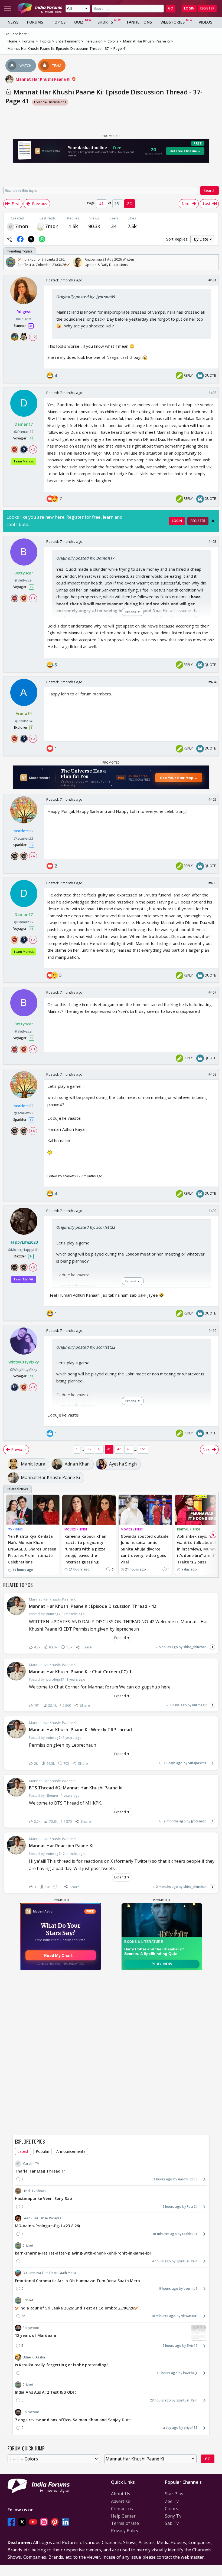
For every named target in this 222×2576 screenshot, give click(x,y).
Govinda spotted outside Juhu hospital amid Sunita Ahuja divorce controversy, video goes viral (145, 1549)
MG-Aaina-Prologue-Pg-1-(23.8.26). (48, 2226)
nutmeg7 (199, 1705)
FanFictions (139, 22)
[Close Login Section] (213, 521)
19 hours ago (167, 2373)
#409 (212, 1211)
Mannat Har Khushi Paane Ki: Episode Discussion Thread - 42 (93, 1606)
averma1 (190, 2288)
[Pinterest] (55, 2522)
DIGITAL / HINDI (189, 1529)
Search (210, 190)
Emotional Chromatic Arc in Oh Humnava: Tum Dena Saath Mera (77, 2281)
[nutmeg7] (11, 226)
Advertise (121, 2501)
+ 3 (33, 598)
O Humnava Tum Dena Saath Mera (49, 2273)
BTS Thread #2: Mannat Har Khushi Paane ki (76, 1788)
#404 (212, 682)
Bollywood (31, 2328)
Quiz (79, 22)
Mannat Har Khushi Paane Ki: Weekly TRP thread (81, 1730)
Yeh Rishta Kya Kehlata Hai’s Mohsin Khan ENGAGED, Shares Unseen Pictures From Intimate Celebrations (32, 1549)
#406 (212, 883)
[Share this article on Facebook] (20, 239)
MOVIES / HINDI (76, 1529)
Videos (206, 22)
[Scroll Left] (9, 262)
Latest (23, 2151)
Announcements (71, 2151)
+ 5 (33, 1267)
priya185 (191, 2428)
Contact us (122, 2509)
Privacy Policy (125, 2531)
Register (207, 8)
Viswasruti (189, 2316)
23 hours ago (160, 2400)
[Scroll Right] (213, 262)
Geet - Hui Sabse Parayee (42, 2218)
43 (129, 1449)
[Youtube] (33, 2522)
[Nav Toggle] (8, 8)
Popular (43, 2151)
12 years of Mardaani (35, 2335)
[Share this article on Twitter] (31, 239)
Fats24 (192, 2207)
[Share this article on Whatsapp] (42, 239)
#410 (212, 1330)
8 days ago (178, 1705)
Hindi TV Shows (34, 2191)
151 (143, 1449)
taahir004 (190, 2234)
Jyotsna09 (199, 1821)
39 (89, 1449)
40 (99, 1449)
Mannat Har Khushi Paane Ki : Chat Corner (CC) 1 (80, 1672)
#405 (212, 799)
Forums (35, 22)
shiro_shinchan (195, 1647)
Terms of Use (125, 2523)
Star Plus (174, 2494)
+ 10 (33, 337)
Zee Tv (172, 2501)
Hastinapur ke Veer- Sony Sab (43, 2198)
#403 (212, 541)
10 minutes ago (164, 2234)
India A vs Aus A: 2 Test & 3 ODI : (45, 2392)
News (13, 22)
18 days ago (173, 1763)
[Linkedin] (66, 2522)
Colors (172, 2509)
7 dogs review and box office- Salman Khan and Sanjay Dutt (73, 2420)
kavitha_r (190, 2373)
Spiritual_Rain (187, 2261)
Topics (59, 22)
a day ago (171, 2428)
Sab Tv (172, 2523)
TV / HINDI (16, 1529)
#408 (212, 1074)
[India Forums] (40, 8)
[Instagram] (44, 2522)
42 (119, 1449)
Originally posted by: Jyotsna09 (86, 297)
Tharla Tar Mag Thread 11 (40, 2171)
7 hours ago (172, 2346)
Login (189, 8)
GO (171, 8)
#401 (212, 280)
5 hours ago (168, 1647)
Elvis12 (192, 2346)
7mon (22, 226)
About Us (121, 2494)
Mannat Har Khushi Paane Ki (44, 79)
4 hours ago (161, 2261)
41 (109, 1449)
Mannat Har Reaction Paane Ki (61, 1846)
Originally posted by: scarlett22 (86, 1227)
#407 (212, 992)
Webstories (173, 22)
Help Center (123, 2516)
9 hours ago (169, 2288)
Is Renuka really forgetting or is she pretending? (62, 2365)
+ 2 (33, 449)
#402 (212, 393)
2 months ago (174, 1821)
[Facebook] (11, 2522)
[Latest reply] (213, 1647)
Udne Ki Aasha (34, 2357)
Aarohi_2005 (188, 2179)
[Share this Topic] (9, 239)
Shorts (105, 22)
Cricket (28, 2245)
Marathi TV (31, 2163)
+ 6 (33, 856)
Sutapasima (197, 1763)
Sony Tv (173, 2516)
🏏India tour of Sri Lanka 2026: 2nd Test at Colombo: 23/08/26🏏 (77, 2308)
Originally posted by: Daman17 (85, 558)
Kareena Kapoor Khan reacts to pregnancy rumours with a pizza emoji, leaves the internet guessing (85, 1549)
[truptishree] (41, 226)
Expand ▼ (122, 1638)
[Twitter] (22, 2522)
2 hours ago (163, 2179)
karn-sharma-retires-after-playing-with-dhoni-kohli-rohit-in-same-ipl (83, 2253)
